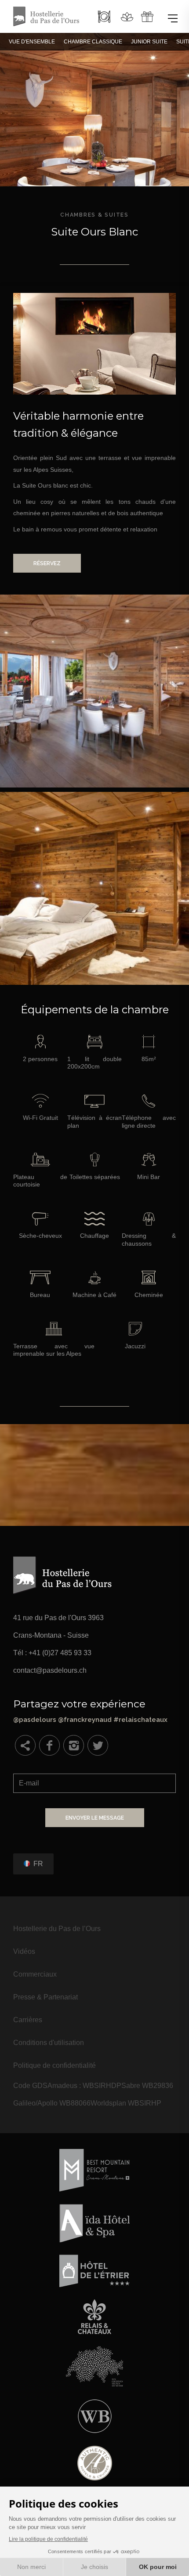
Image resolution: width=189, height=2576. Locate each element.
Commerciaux (35, 1974)
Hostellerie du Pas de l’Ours (57, 1929)
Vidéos (24, 1951)
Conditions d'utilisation (49, 2043)
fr (38, 1863)
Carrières (28, 2020)
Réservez (47, 563)
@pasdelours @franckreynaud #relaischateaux (94, 1710)
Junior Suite (149, 42)
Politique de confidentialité (55, 2065)
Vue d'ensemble (32, 42)
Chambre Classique (93, 42)
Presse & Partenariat (45, 1997)
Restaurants (104, 17)
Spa (127, 17)
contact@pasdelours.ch (50, 1670)
